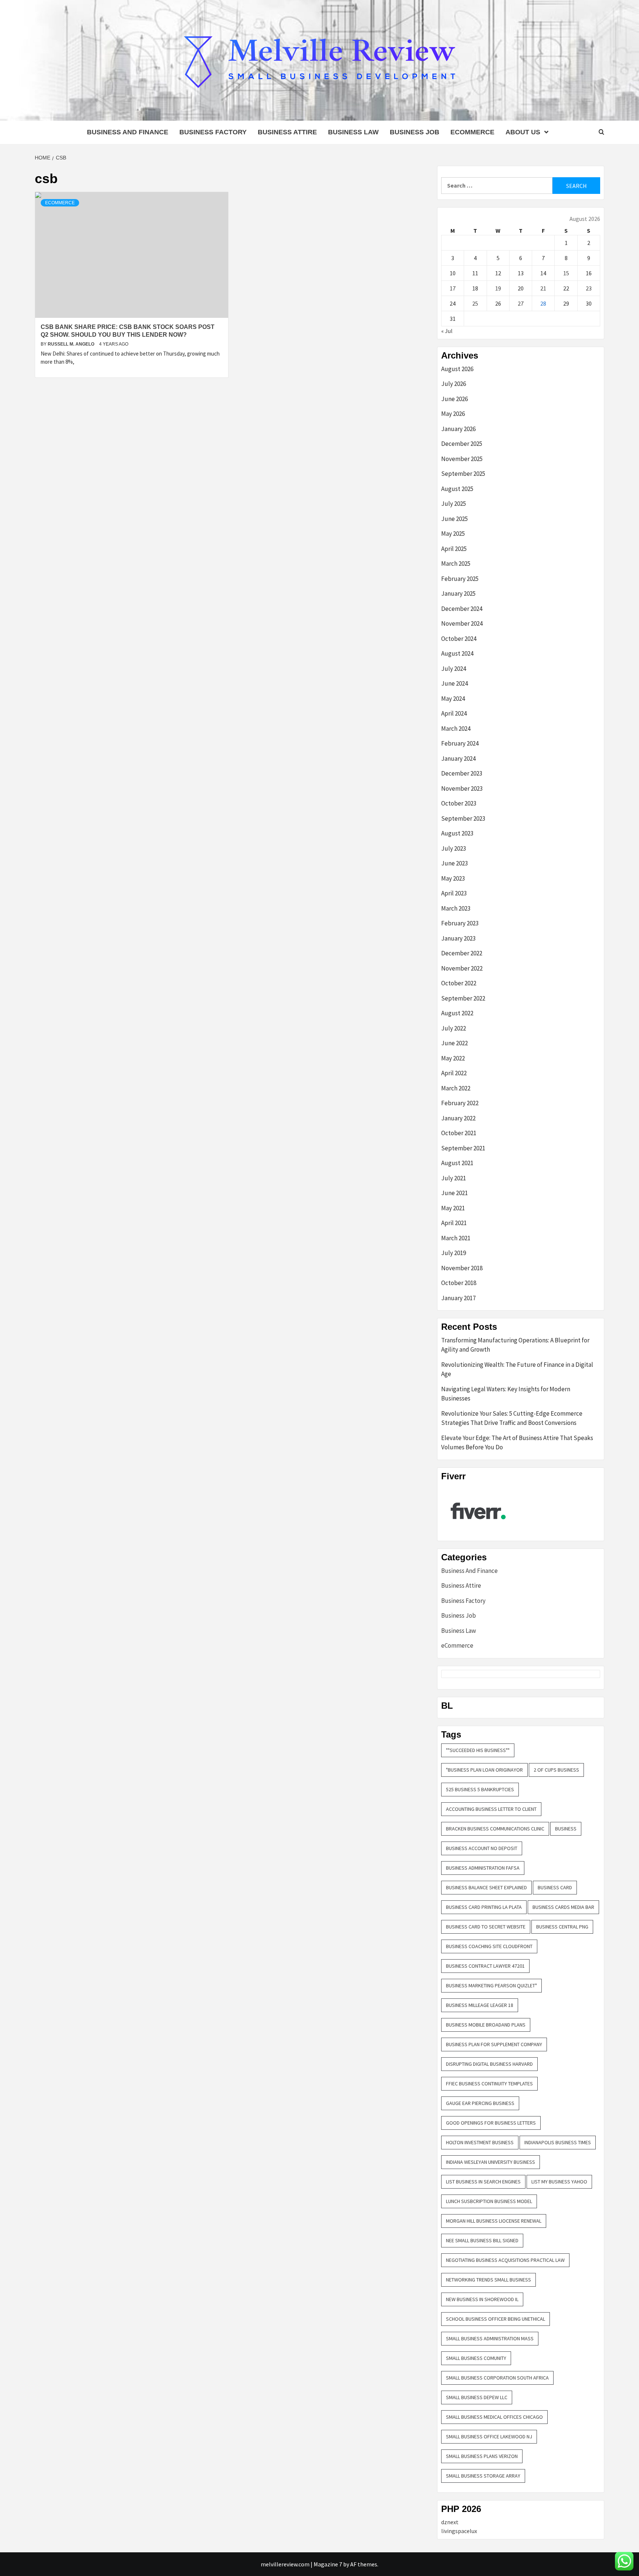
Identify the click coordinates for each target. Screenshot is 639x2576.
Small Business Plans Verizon (482, 2456)
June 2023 (454, 863)
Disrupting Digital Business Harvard (489, 2064)
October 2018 (459, 1283)
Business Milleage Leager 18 (480, 2005)
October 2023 (459, 803)
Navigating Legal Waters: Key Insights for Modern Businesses (506, 1394)
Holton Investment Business (480, 2142)
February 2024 (460, 743)
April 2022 (454, 1073)
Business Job (415, 132)
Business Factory (213, 132)
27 (521, 303)
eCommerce (472, 132)
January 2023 (458, 938)
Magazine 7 (328, 2564)
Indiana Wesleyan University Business (491, 2162)
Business (566, 1829)
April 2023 (454, 893)
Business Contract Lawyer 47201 (485, 1966)
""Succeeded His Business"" (478, 1750)
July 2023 (454, 848)
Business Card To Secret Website (486, 1927)
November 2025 (462, 459)
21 (543, 288)
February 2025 (460, 579)
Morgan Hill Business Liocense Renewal (494, 2221)
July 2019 (454, 1253)
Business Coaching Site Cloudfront (489, 1946)
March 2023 (456, 908)
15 (566, 273)
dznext (450, 2522)
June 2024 (454, 683)
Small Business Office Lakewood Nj (489, 2437)
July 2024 (454, 669)
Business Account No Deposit (482, 1848)
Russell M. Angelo (72, 344)
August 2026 (457, 369)
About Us (523, 132)
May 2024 (453, 699)
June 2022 (454, 1043)
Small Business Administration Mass (490, 2338)
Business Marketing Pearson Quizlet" (491, 1985)
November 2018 (462, 1268)
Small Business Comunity (476, 2358)
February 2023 (460, 923)
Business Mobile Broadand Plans (486, 2025)
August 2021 (457, 1163)
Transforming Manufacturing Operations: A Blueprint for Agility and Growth (515, 1345)
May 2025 (453, 534)
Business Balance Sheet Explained (486, 1887)
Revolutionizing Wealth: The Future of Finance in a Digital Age (517, 1369)
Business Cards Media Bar (563, 1907)
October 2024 (459, 639)
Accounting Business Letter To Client (491, 1809)
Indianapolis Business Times (558, 2142)
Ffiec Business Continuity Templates (489, 2084)
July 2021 (454, 1178)
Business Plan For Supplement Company (494, 2044)
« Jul (447, 331)
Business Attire (287, 132)
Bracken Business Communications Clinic (495, 1829)
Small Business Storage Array (483, 2476)
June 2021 (454, 1193)
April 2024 (454, 713)
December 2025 (462, 444)
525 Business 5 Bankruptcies (480, 1789)
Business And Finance (128, 132)
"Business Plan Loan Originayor (484, 1770)
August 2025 (457, 489)
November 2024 (462, 623)
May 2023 (453, 878)
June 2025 (454, 519)
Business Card (555, 1887)
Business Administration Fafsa (483, 1868)
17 (453, 288)
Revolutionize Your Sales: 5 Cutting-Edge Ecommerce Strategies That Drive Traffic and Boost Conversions (512, 1418)
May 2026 (453, 414)
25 (475, 303)
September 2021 (463, 1148)
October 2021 (459, 1133)
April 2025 (454, 549)
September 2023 (463, 818)
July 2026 (454, 384)
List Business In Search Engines (483, 2182)
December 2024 (462, 609)
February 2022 (460, 1103)
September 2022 (463, 998)
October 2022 (459, 983)
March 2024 (456, 729)
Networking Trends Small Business (488, 2280)
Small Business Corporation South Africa (497, 2378)
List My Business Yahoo (559, 2182)
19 (498, 288)
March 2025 (456, 564)
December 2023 (462, 773)
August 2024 (457, 653)
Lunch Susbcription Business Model (489, 2201)
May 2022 (453, 1058)
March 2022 (456, 1088)
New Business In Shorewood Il (482, 2299)
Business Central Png (562, 1927)
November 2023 (462, 788)
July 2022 (454, 1028)
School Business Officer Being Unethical (496, 2319)
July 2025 (454, 504)
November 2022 (462, 968)
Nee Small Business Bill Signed (482, 2240)
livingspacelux (459, 2531)
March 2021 (456, 1238)
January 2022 (458, 1118)
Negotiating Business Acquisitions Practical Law (505, 2260)
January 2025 (458, 593)
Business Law (353, 132)
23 (589, 288)
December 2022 (462, 953)
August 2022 (457, 1013)
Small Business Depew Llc (477, 2397)
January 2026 (458, 429)
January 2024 (458, 759)
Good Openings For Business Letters (491, 2123)
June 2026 (454, 399)
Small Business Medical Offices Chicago (494, 2417)
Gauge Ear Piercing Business (480, 2103)
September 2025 (463, 474)
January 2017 (458, 1298)
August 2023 (457, 833)
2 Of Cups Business (556, 1770)
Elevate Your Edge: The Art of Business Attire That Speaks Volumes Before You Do (517, 1443)
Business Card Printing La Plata (484, 1907)
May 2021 (453, 1208)
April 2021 (454, 1223)
